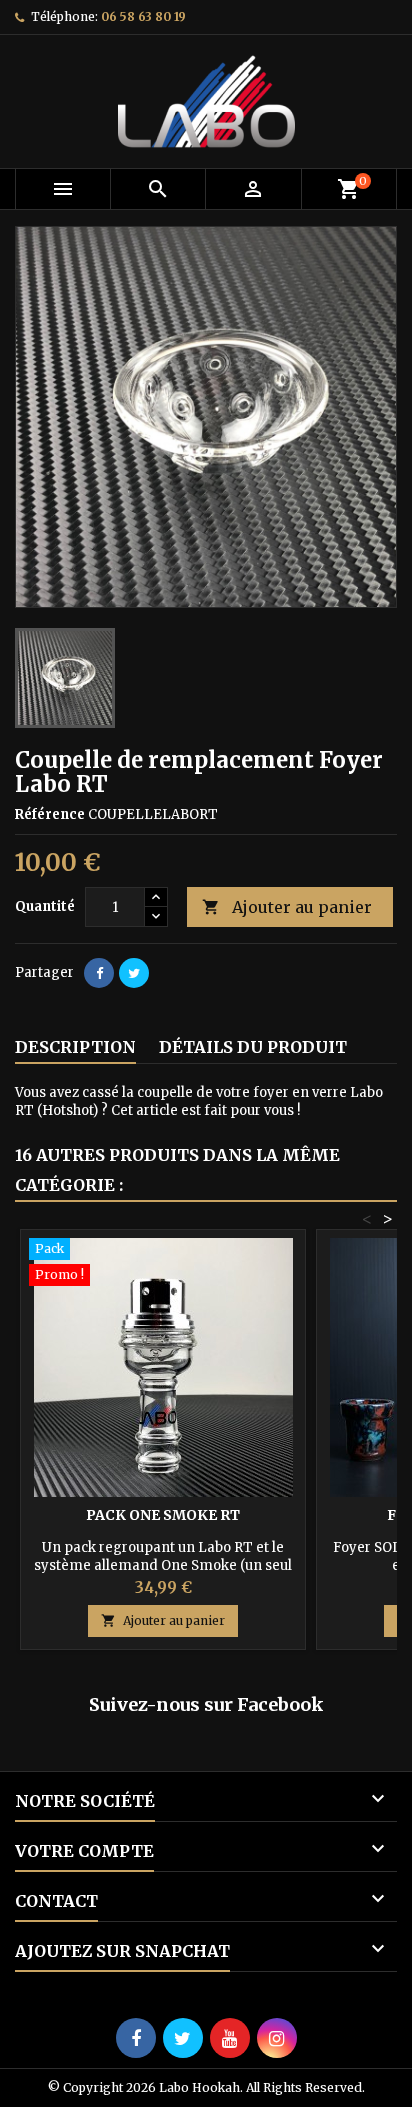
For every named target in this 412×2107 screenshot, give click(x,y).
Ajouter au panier (287, 907)
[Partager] (99, 973)
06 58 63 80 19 (143, 16)
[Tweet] (134, 973)
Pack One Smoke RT (163, 1515)
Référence (50, 814)
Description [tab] (75, 1047)
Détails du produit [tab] (253, 1047)
